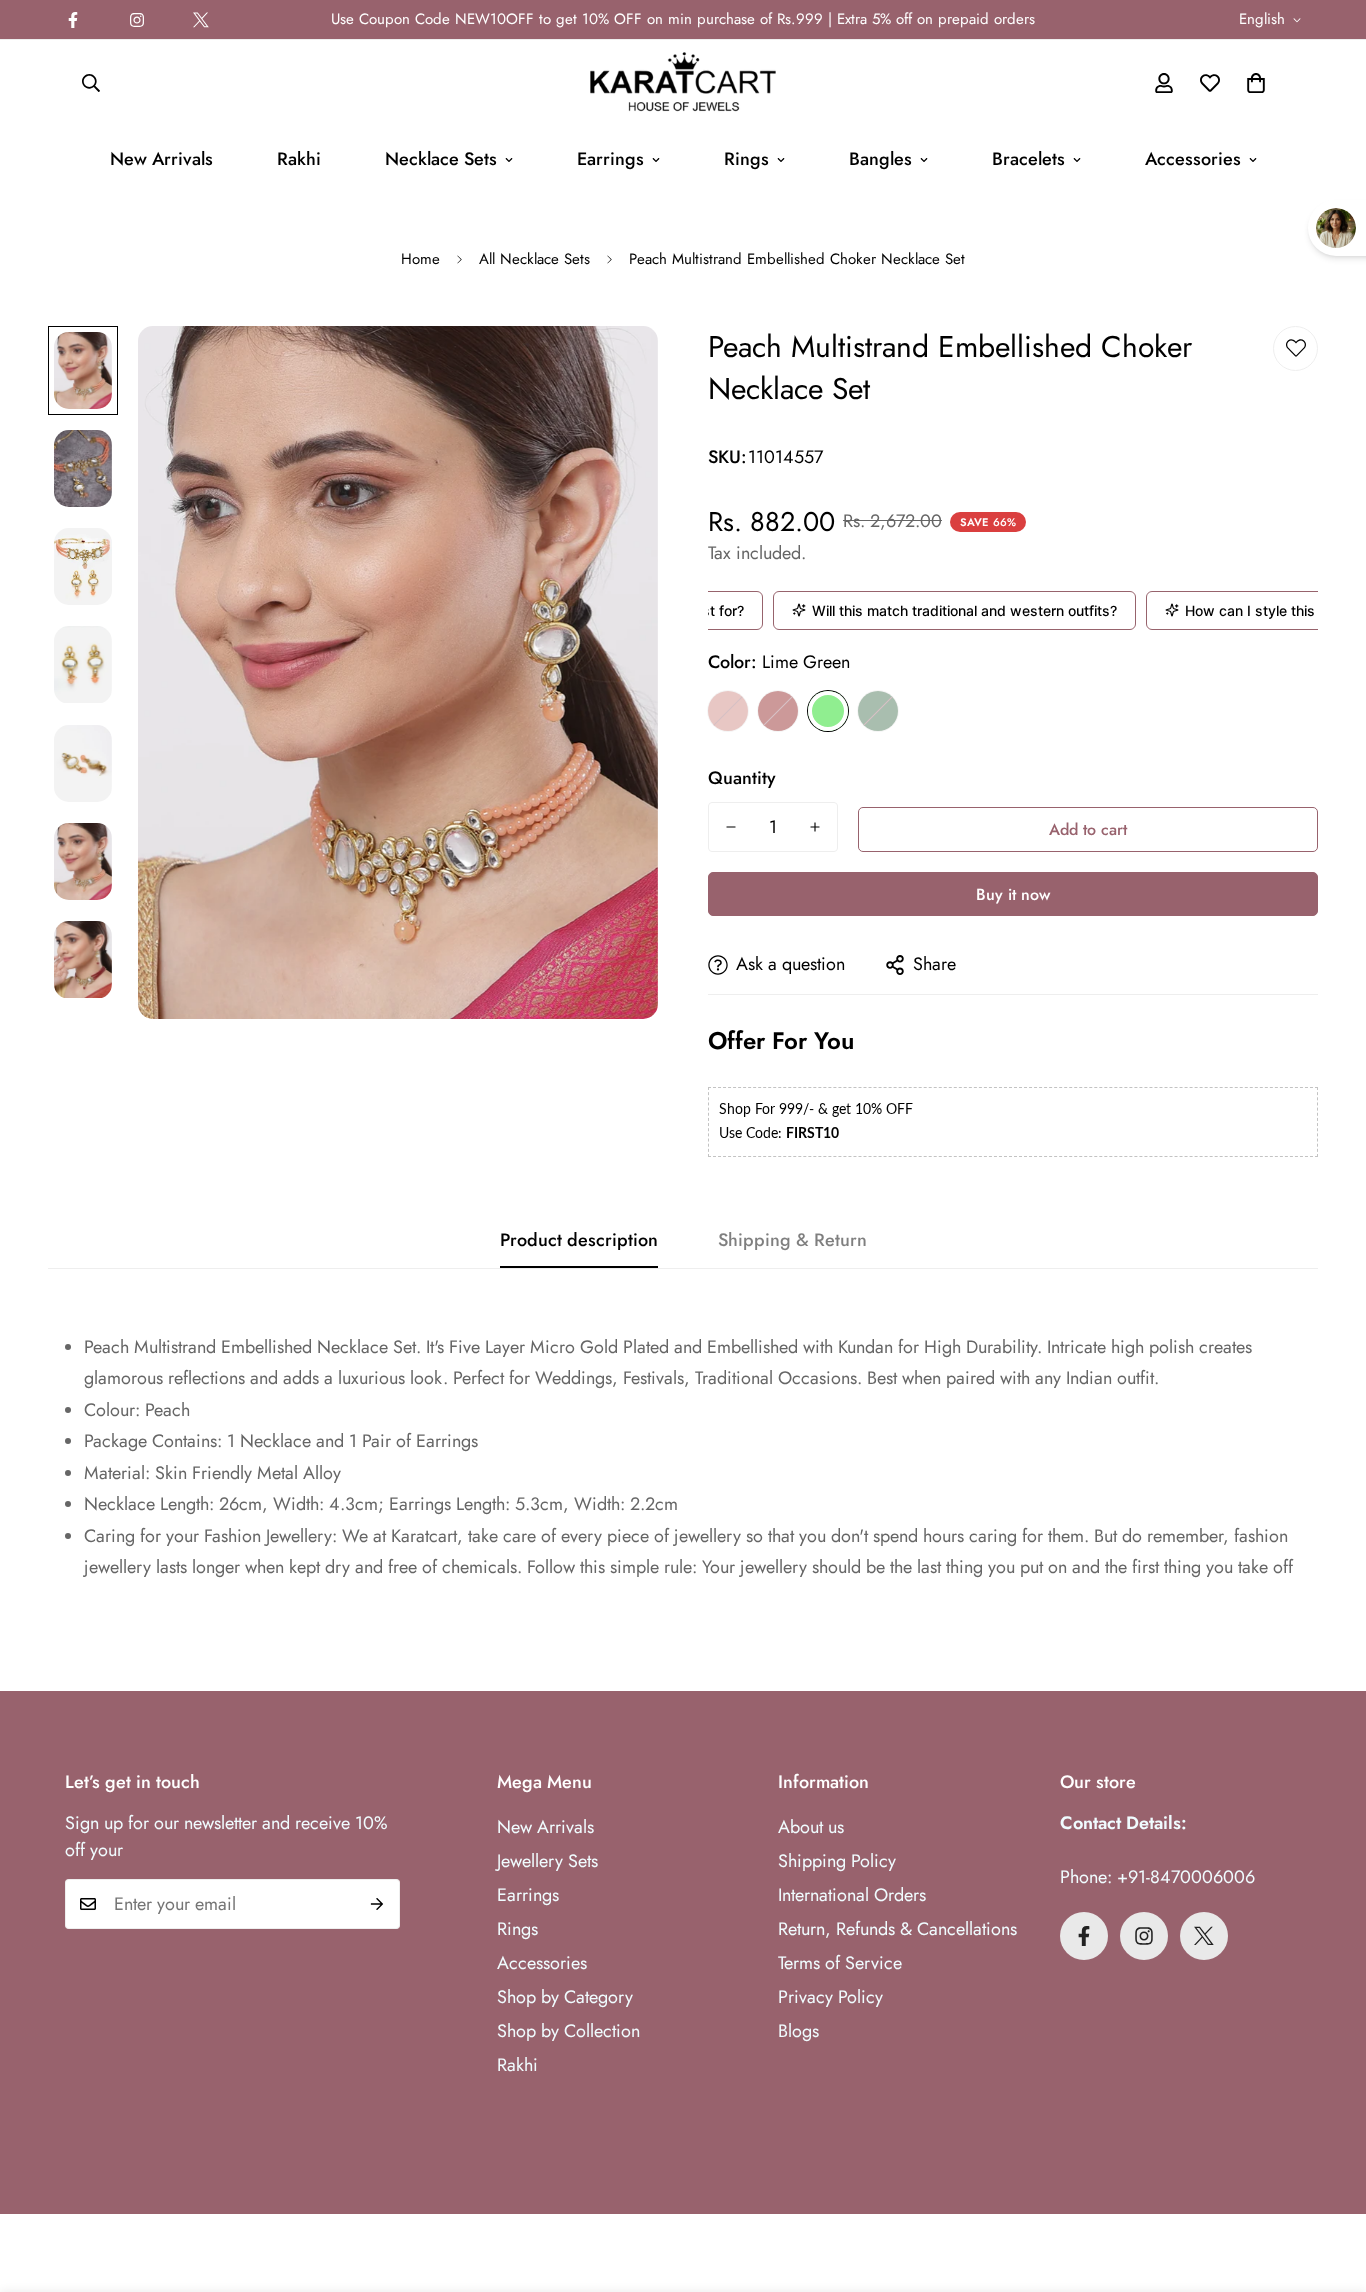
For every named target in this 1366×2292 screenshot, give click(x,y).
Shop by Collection (568, 2031)
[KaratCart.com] (683, 83)
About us (811, 1827)
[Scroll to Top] (1327, 2183)
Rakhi (299, 159)
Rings (746, 159)
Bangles (880, 159)
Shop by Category (565, 1997)
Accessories (1193, 159)
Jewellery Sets (547, 1861)
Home (420, 259)
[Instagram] (137, 20)
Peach (728, 711)
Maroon (778, 711)
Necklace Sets (441, 159)
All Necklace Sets (534, 259)
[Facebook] (73, 20)
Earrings (610, 159)
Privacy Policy (830, 1997)
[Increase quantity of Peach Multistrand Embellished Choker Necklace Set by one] (815, 827)
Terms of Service (840, 1963)
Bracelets (1028, 159)
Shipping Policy (837, 1861)
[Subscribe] (377, 1904)
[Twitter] (201, 20)
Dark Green (878, 711)
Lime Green (828, 711)
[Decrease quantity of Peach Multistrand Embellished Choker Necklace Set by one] (731, 827)
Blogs (798, 2031)
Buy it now (1013, 894)
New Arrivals (161, 159)
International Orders (852, 1895)
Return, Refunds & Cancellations (897, 1929)
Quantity (742, 778)
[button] (1256, 83)
